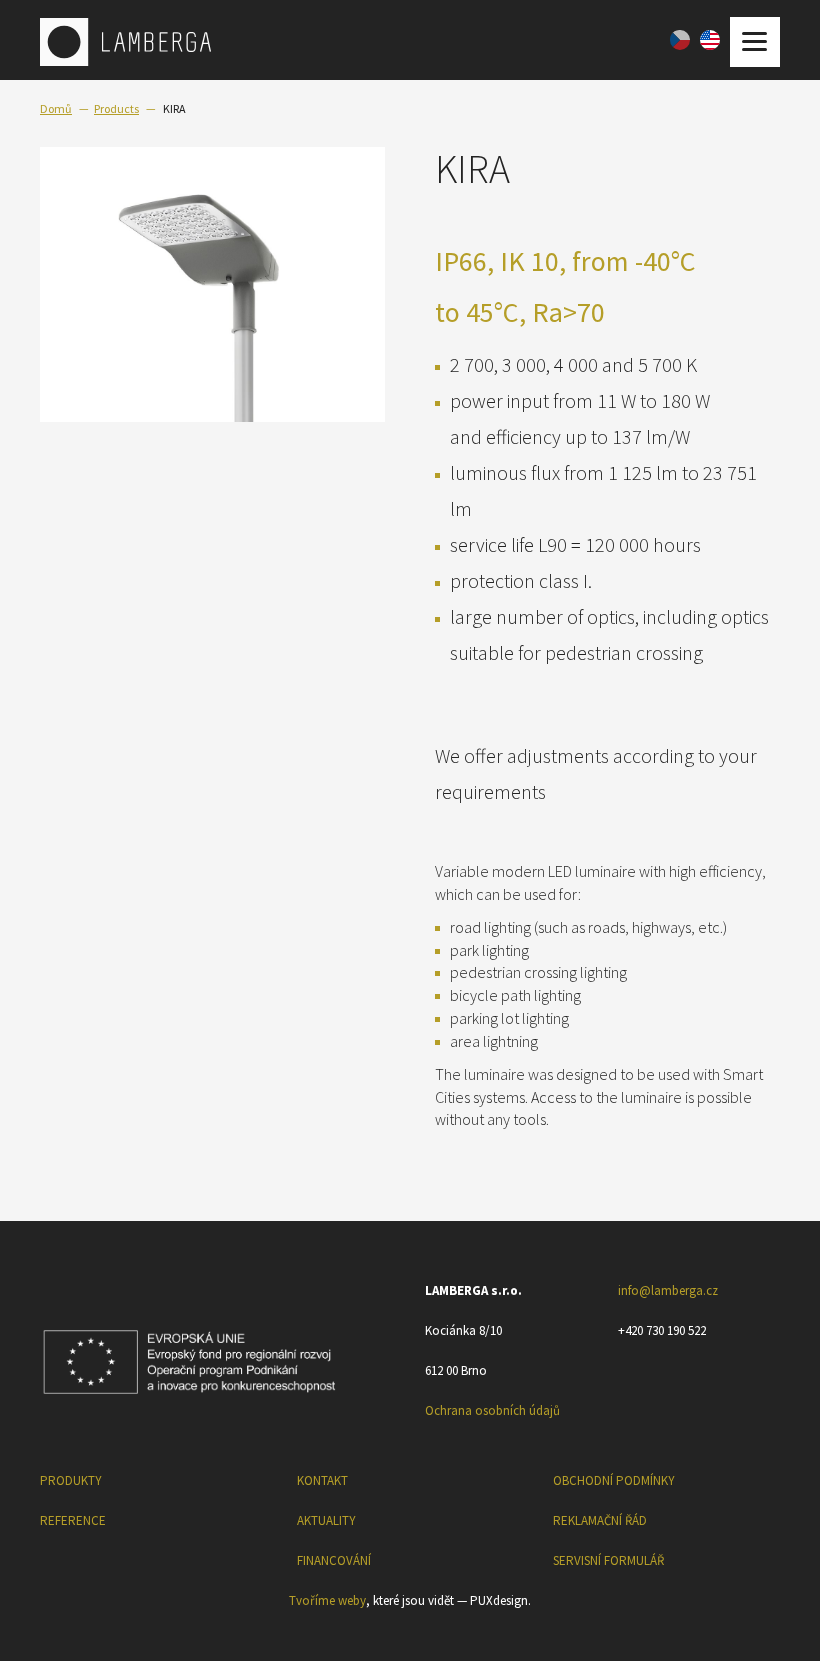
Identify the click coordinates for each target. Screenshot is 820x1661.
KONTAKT (322, 1480)
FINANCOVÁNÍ (334, 1560)
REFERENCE (73, 1520)
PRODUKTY (71, 1480)
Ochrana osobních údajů (492, 1410)
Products (116, 108)
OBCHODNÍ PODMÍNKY (614, 1480)
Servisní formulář (608, 1560)
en (710, 40)
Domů (56, 108)
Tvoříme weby (327, 1600)
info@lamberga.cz (668, 1290)
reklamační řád (600, 1520)
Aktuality (326, 1520)
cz (680, 40)
